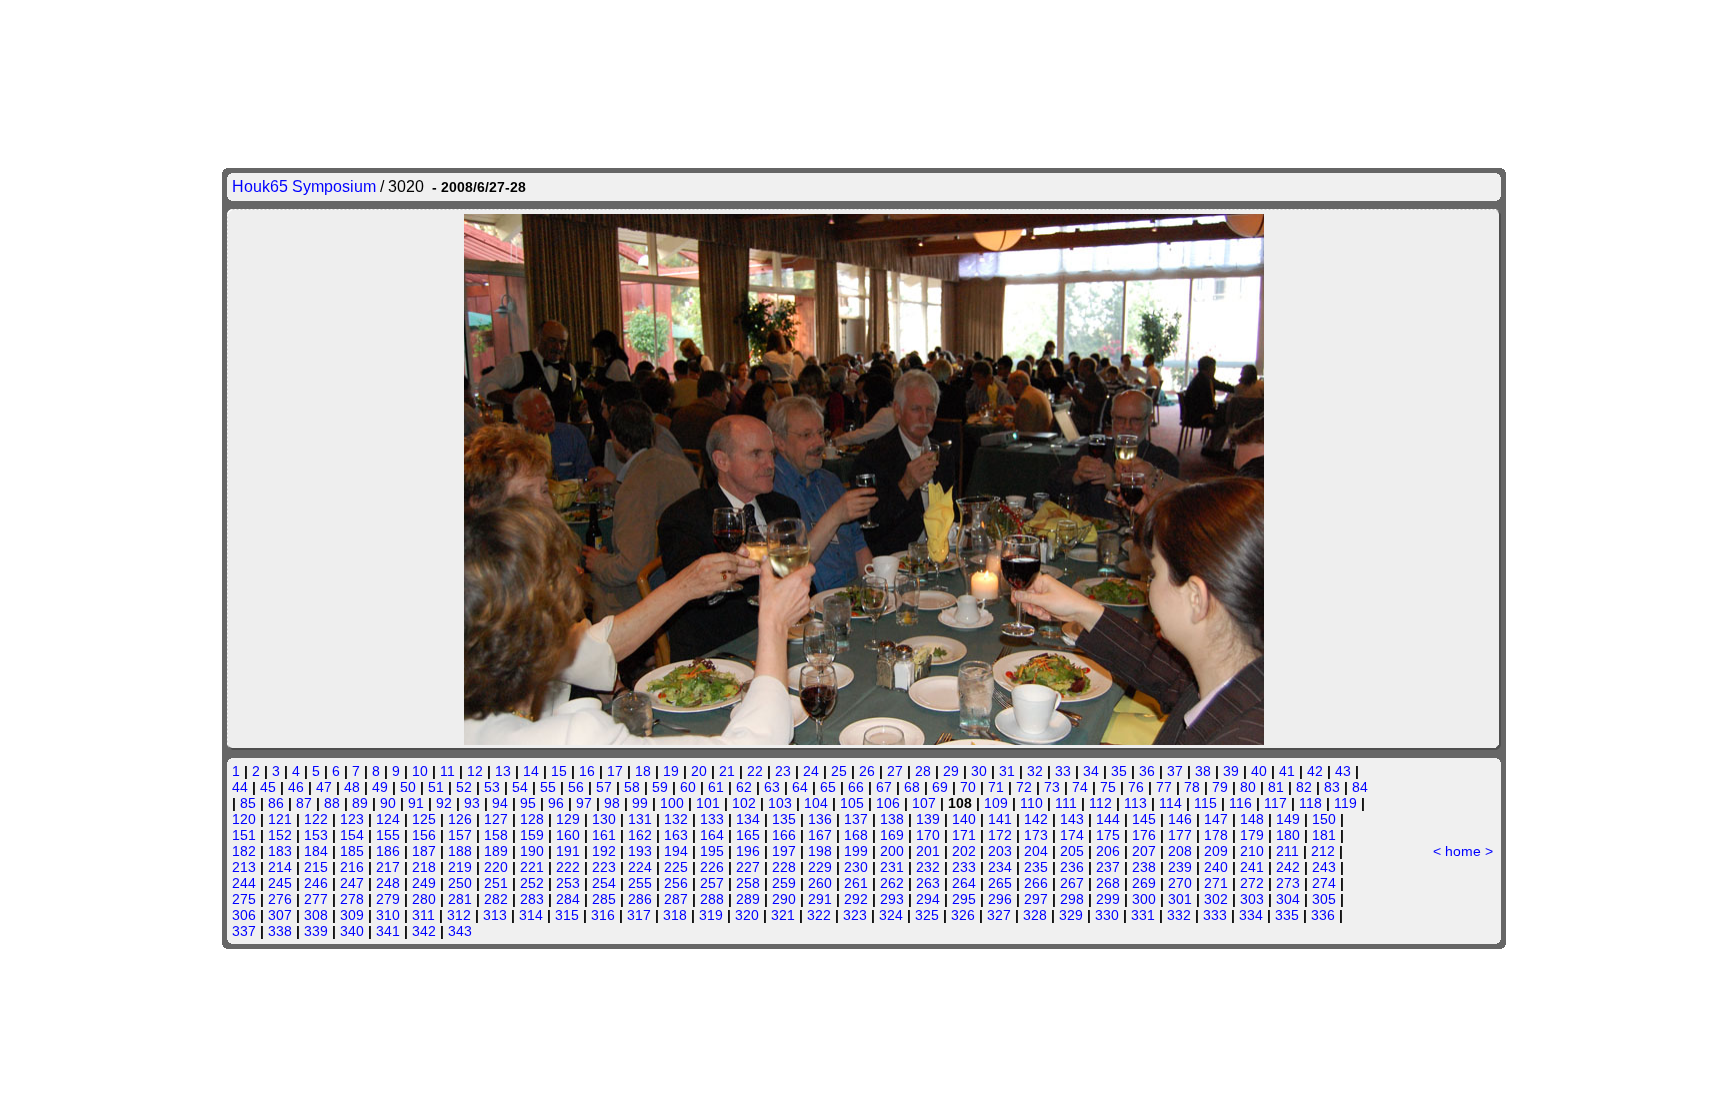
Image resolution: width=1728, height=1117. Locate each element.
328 (1035, 915)
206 (1108, 851)
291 (820, 899)
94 (500, 803)
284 (568, 899)
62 (744, 787)
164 (712, 835)
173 (1036, 835)
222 (568, 867)
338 (280, 931)
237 (1108, 867)
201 (928, 851)
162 (640, 835)
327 (999, 915)
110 (1031, 803)
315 (567, 915)
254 (604, 883)
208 (1180, 851)
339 (316, 931)
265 (1000, 883)
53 (492, 787)
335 (1287, 915)
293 (892, 899)
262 (892, 883)
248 (388, 883)
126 (460, 819)
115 (1205, 803)
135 (784, 819)
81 (1276, 787)
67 (884, 787)
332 (1179, 915)
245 (280, 883)
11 (447, 771)
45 (268, 787)
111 (1066, 803)
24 (811, 771)
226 (712, 867)
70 (968, 787)
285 (604, 899)
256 (676, 883)
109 (996, 803)
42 (1315, 771)
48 (352, 787)
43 (1343, 771)
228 (784, 867)
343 (460, 931)
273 (1288, 883)
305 (1324, 899)
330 (1107, 915)
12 (475, 771)
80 (1248, 787)
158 (496, 835)
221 (532, 867)
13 (503, 771)
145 (1144, 819)
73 (1052, 787)
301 (1180, 899)
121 (280, 819)
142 (1036, 819)
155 (388, 835)
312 (459, 915)
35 (1119, 771)
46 (296, 787)
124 (388, 819)
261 (856, 883)
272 (1252, 883)
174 (1072, 835)
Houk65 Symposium (304, 186)
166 (784, 835)
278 (352, 899)
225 (676, 867)
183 (280, 851)
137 (856, 819)
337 (244, 931)
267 (1072, 883)
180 (1288, 835)
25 (839, 771)
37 (1175, 771)
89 (360, 803)
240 (1216, 867)
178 (1216, 835)
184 (316, 851)
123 (352, 819)
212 (1323, 851)
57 (604, 787)
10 (420, 771)
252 (532, 883)
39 (1231, 771)
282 (496, 899)
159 (532, 835)
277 (316, 899)
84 (1360, 787)
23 (783, 771)
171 (964, 835)
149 (1288, 819)
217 (388, 867)
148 (1252, 819)
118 (1310, 803)
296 (1000, 899)
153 (316, 835)
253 (568, 883)
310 (388, 915)
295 (964, 899)
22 (755, 771)
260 (820, 883)
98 (612, 803)
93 (472, 803)
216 (352, 867)
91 (416, 803)
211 (1287, 851)
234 (1000, 867)
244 (244, 883)
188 (460, 851)
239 (1180, 867)
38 (1203, 771)
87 (304, 803)
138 (892, 819)
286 (640, 899)
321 (783, 915)
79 (1220, 787)
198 (820, 851)
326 (963, 915)
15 (559, 771)
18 (643, 771)
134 (748, 819)
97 (584, 803)
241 (1252, 867)
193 (640, 851)
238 (1144, 867)
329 (1071, 915)
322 (819, 915)
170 (928, 835)
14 (531, 771)
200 (892, 851)
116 (1240, 803)
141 (1000, 819)
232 (928, 867)
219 (460, 867)
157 (460, 835)
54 (520, 787)
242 (1288, 867)
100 (672, 803)
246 (316, 883)
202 (964, 851)
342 (424, 931)
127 (496, 819)
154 (352, 835)
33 (1063, 771)
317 (639, 915)
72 (1024, 787)
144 (1108, 819)
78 (1192, 787)
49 (380, 787)
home (1463, 851)
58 (632, 787)
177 (1180, 835)
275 (244, 899)
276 (280, 899)
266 (1036, 883)
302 (1216, 899)
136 (820, 819)
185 (352, 851)
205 (1072, 851)
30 (979, 771)
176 (1144, 835)
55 (548, 787)
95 (528, 803)
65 (828, 787)
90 (388, 803)
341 (388, 931)
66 (856, 787)
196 (748, 851)
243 (1324, 867)
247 (352, 883)
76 (1136, 787)
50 (408, 787)
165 (748, 835)
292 (856, 899)
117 (1275, 803)
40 (1259, 771)
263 (928, 883)
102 (744, 803)
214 (280, 867)
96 (556, 803)
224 (640, 867)
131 (640, 819)
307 (280, 915)
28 (923, 771)
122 (316, 819)
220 (496, 867)
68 (912, 787)
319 (711, 915)
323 (855, 915)
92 (444, 803)
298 (1072, 899)
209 (1216, 851)
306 (244, 915)
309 (352, 915)
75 (1108, 787)
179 (1252, 835)
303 (1252, 899)
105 (852, 803)
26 (867, 771)
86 (276, 803)
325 (927, 915)
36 (1147, 771)
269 (1144, 883)
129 (568, 819)
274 (1324, 883)
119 (1345, 803)
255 (640, 883)
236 (1072, 867)
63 (772, 787)
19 (671, 771)
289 (748, 899)
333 (1215, 915)
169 (892, 835)
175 (1108, 835)
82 (1304, 787)
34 (1091, 771)
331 (1143, 915)
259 (784, 883)
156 (424, 835)
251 (496, 883)
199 (856, 851)
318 (675, 915)
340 (352, 931)
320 (747, 915)
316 (603, 915)
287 (676, 899)
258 (748, 883)
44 (240, 787)
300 (1144, 899)
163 (676, 835)
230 (856, 867)
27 (895, 771)
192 (604, 851)
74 (1080, 787)
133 (712, 819)
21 (727, 771)
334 (1251, 915)
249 (424, 883)
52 (464, 787)
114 (1170, 803)
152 (280, 835)
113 (1135, 803)
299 (1108, 899)
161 (604, 835)
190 (532, 851)
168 (856, 835)
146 (1180, 819)
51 (436, 787)
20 (699, 771)
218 (424, 867)
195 (712, 851)
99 (640, 803)
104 (816, 803)
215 (316, 867)
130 (604, 819)
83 (1332, 787)
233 (964, 867)
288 (712, 899)
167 (820, 835)
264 (964, 883)
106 (888, 803)
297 (1036, 899)
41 (1287, 771)
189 (496, 851)
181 (1324, 835)
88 (332, 803)
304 (1288, 899)
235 (1036, 867)
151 (244, 835)
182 (244, 851)
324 (891, 915)
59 (660, 787)
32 (1035, 771)
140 (964, 819)
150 (1324, 819)
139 (928, 819)
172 (1000, 835)
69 (940, 787)
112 (1100, 803)
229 (820, 867)
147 (1216, 819)
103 (780, 803)
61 (716, 787)
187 (424, 851)
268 (1108, 883)
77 (1164, 787)
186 (388, 851)
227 (748, 867)
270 (1180, 883)
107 (924, 803)
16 (587, 771)
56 (576, 787)
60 (688, 787)
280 (424, 899)
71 (996, 787)
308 (316, 915)
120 (244, 819)
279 (388, 899)
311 (423, 915)
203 (1000, 851)
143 (1072, 819)
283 (532, 899)
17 (615, 771)
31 (1007, 771)
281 (460, 899)
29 (951, 771)
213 (244, 867)
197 (784, 851)
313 (495, 915)
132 (676, 819)
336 (1323, 915)
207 (1144, 851)
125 (424, 819)
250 (460, 883)
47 (324, 787)
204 (1036, 851)
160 (568, 835)
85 (248, 803)
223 (604, 867)
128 (532, 819)
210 (1252, 851)
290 (784, 899)
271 (1216, 883)
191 (568, 851)
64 (800, 787)
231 (892, 867)
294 (928, 899)
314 (531, 915)
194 (676, 851)
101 (708, 803)
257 (712, 883)
